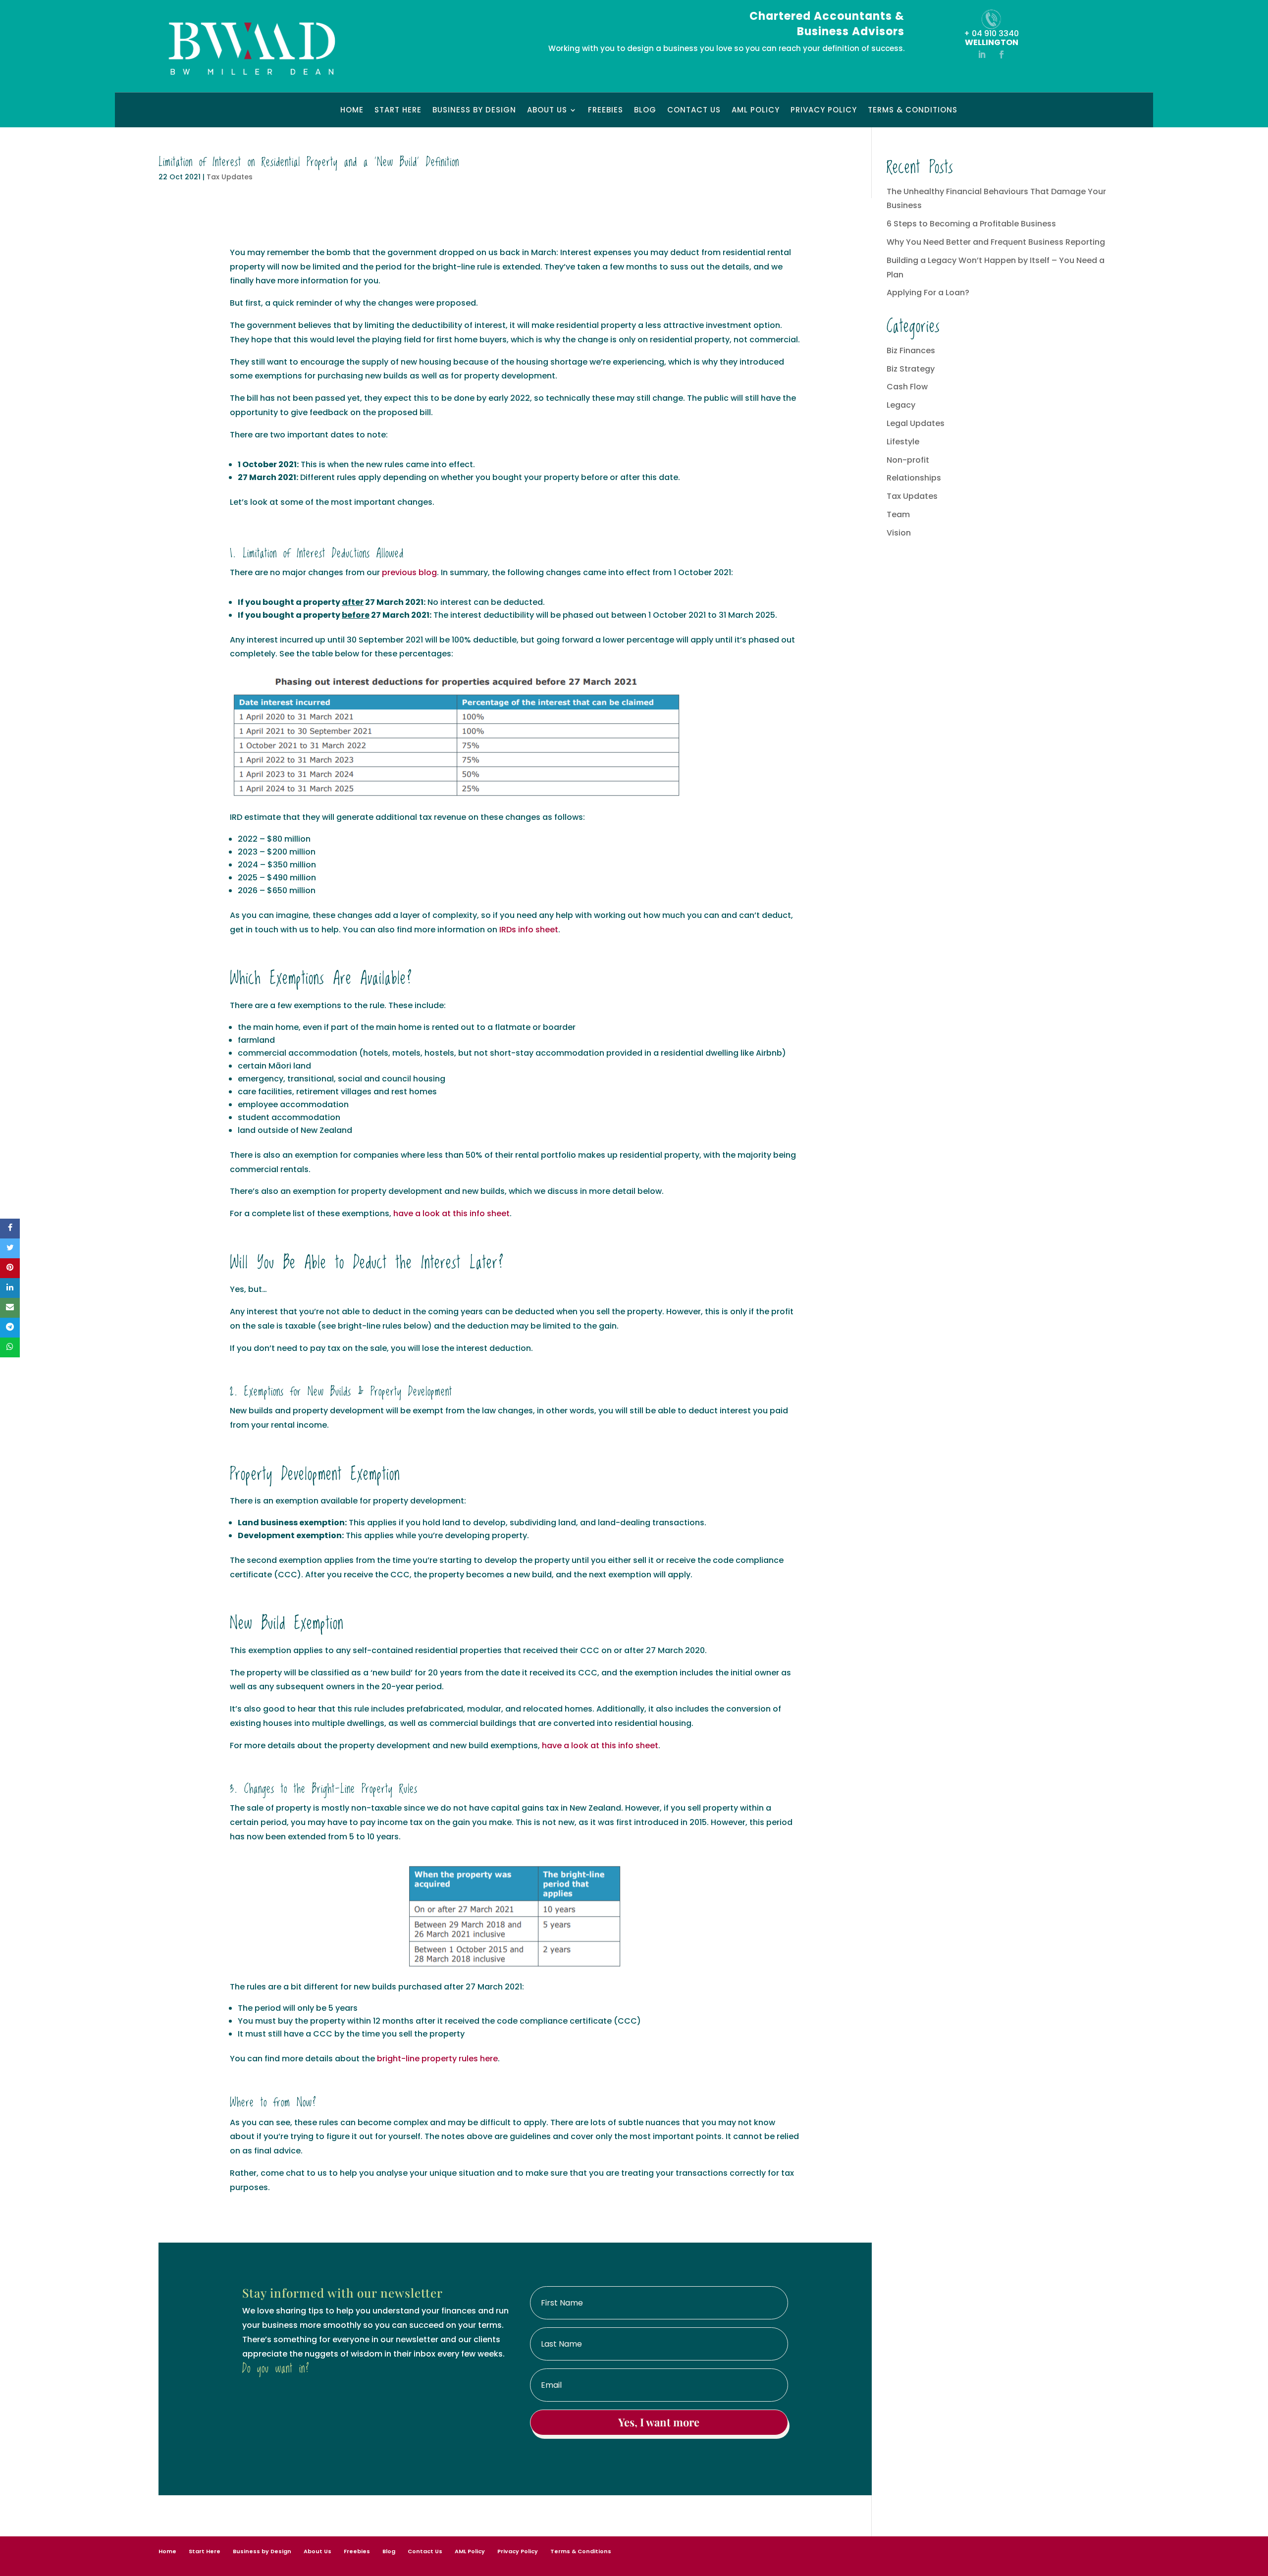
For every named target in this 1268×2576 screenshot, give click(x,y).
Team (898, 514)
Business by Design (474, 111)
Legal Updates (916, 423)
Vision (899, 533)
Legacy (901, 405)
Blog (645, 111)
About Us (547, 111)
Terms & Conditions (913, 111)
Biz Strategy (911, 369)
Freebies (606, 111)
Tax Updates (230, 177)
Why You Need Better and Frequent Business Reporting (996, 242)
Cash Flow (907, 387)
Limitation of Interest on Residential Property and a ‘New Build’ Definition (309, 162)
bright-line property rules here (437, 2059)
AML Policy (756, 111)
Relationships (914, 478)
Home (352, 111)
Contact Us (694, 111)
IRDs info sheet (529, 930)
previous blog (409, 572)
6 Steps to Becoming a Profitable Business (971, 224)
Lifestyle (903, 442)
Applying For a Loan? (928, 293)
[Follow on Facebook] (1002, 54)
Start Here (398, 111)
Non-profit (908, 460)
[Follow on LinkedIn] (982, 54)
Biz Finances (911, 350)
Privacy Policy (824, 111)
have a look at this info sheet (451, 1213)
